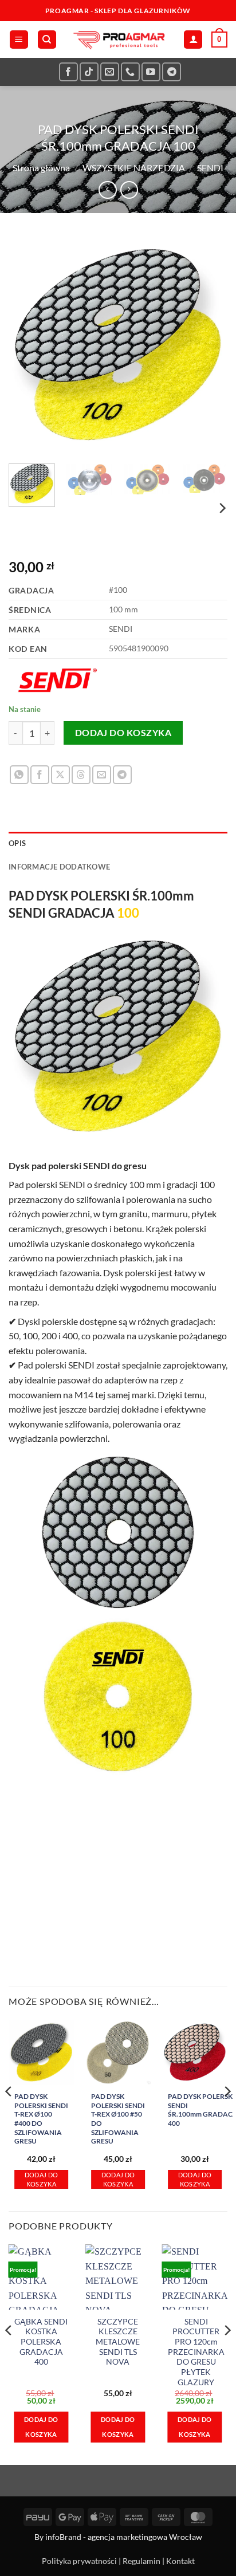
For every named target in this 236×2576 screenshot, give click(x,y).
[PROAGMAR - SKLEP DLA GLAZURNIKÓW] (118, 40)
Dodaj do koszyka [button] (42, 2179)
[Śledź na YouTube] (151, 72)
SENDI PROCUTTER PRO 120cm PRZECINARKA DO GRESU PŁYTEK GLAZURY (196, 2352)
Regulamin (141, 2561)
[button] (19, 40)
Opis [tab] (17, 843)
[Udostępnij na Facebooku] (40, 775)
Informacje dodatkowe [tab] (59, 867)
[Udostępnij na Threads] (81, 775)
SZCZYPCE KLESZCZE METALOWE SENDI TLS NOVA (118, 2342)
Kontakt (180, 2561)
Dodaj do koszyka (123, 733)
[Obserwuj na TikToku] (89, 72)
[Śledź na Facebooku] (68, 72)
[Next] (209, 345)
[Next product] (107, 190)
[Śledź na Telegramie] (172, 72)
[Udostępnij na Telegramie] (122, 775)
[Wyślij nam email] (110, 72)
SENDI (210, 168)
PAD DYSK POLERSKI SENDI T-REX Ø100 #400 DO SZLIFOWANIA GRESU (41, 2119)
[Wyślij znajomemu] (102, 775)
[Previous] (27, 345)
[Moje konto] (193, 40)
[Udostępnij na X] (60, 775)
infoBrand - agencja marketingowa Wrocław (124, 2537)
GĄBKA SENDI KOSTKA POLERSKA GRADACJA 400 (41, 2342)
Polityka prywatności (79, 2561)
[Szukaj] (47, 40)
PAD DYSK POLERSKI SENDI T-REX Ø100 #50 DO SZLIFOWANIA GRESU (118, 2119)
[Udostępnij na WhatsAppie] (19, 775)
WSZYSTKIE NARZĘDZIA (134, 168)
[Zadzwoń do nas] (130, 72)
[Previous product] (129, 190)
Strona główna (41, 168)
